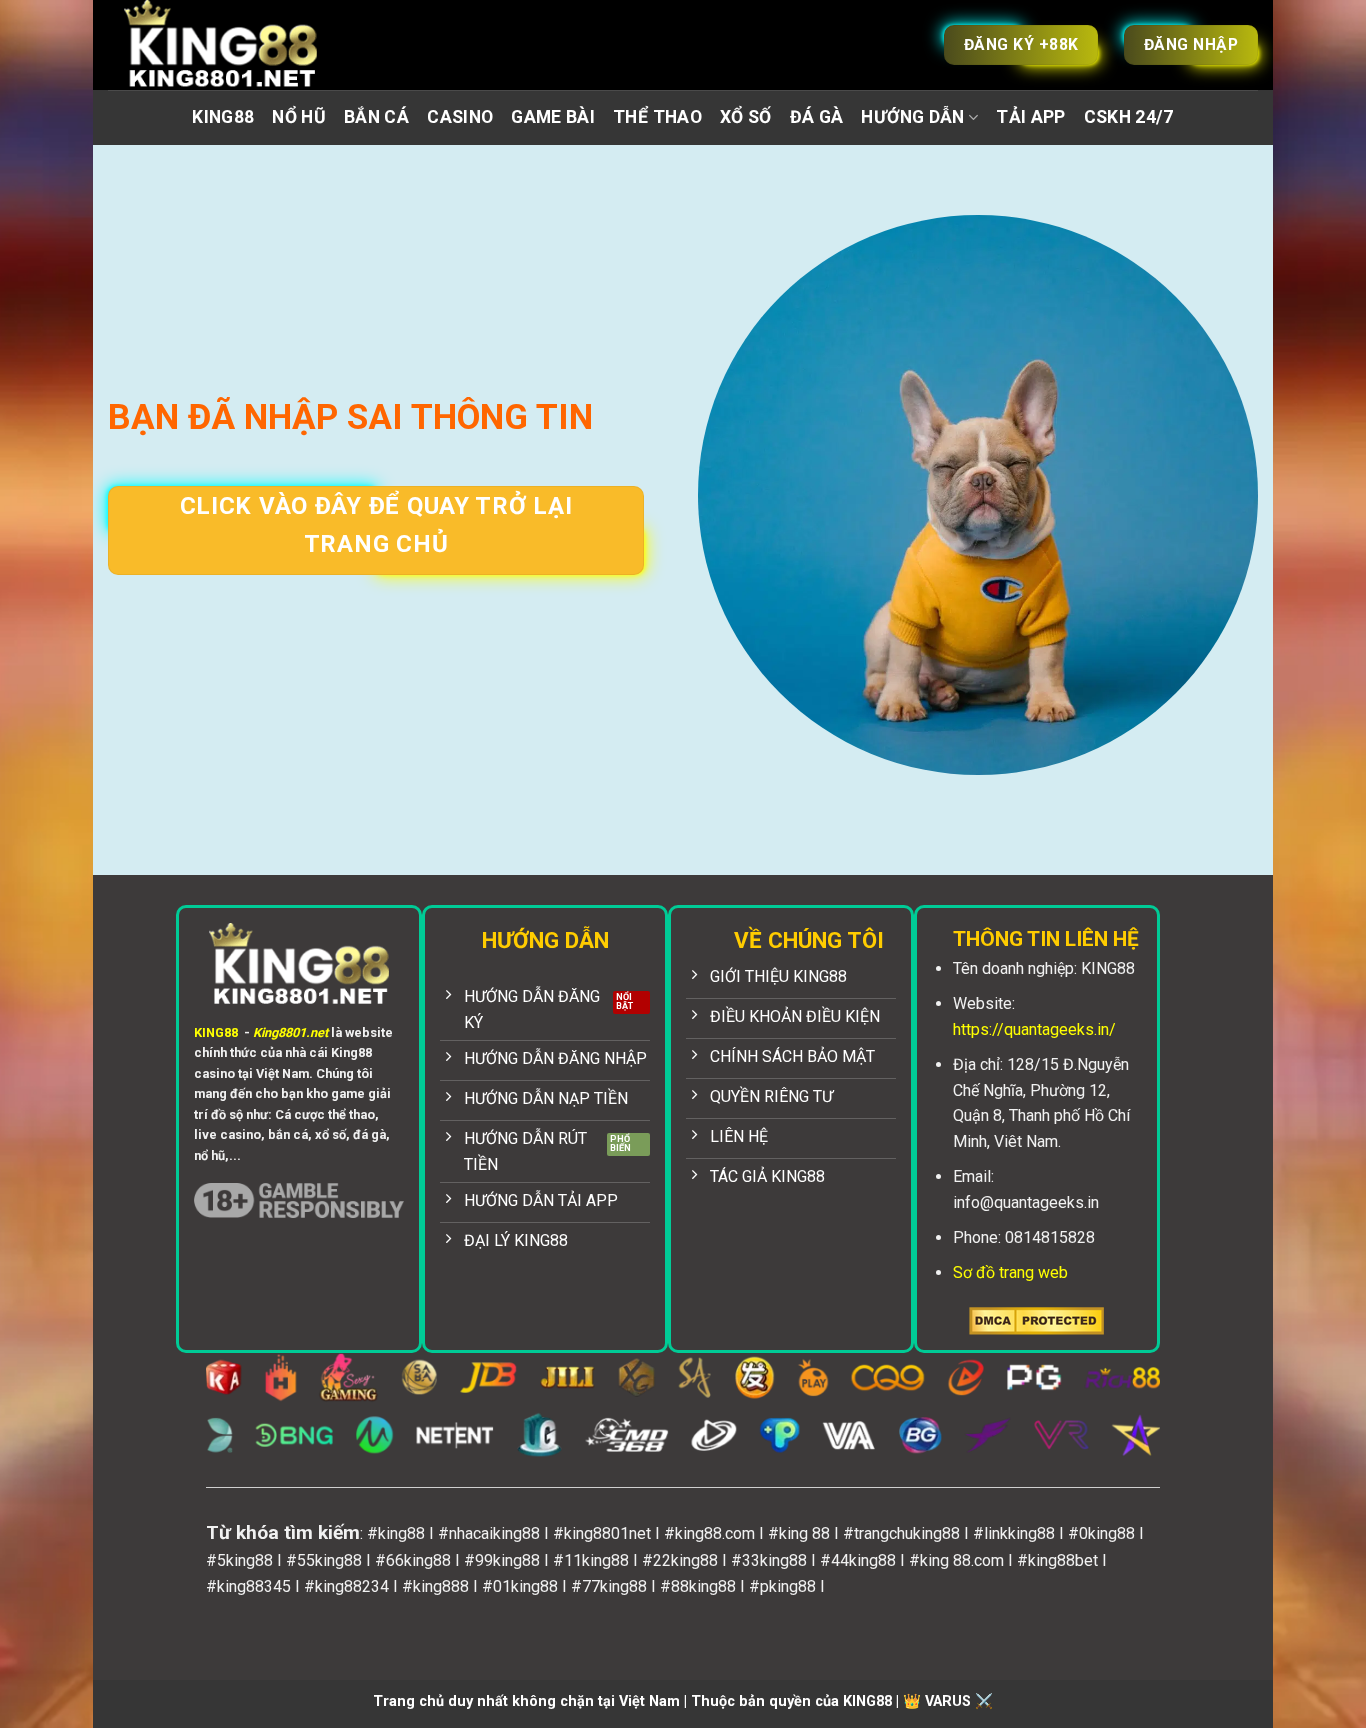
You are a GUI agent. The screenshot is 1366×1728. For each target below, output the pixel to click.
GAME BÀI (553, 117)
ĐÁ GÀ (817, 117)
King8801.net (290, 1032)
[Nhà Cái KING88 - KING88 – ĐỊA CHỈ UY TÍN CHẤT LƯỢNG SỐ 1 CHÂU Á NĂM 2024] (243, 45)
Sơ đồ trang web (1010, 1272)
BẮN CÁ (376, 117)
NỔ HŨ (299, 117)
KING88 (223, 117)
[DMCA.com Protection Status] (1036, 1319)
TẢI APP (1030, 117)
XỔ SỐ (746, 117)
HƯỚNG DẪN (912, 117)
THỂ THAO (657, 117)
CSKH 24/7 (1129, 117)
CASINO (460, 117)
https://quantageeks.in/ (1034, 1029)
